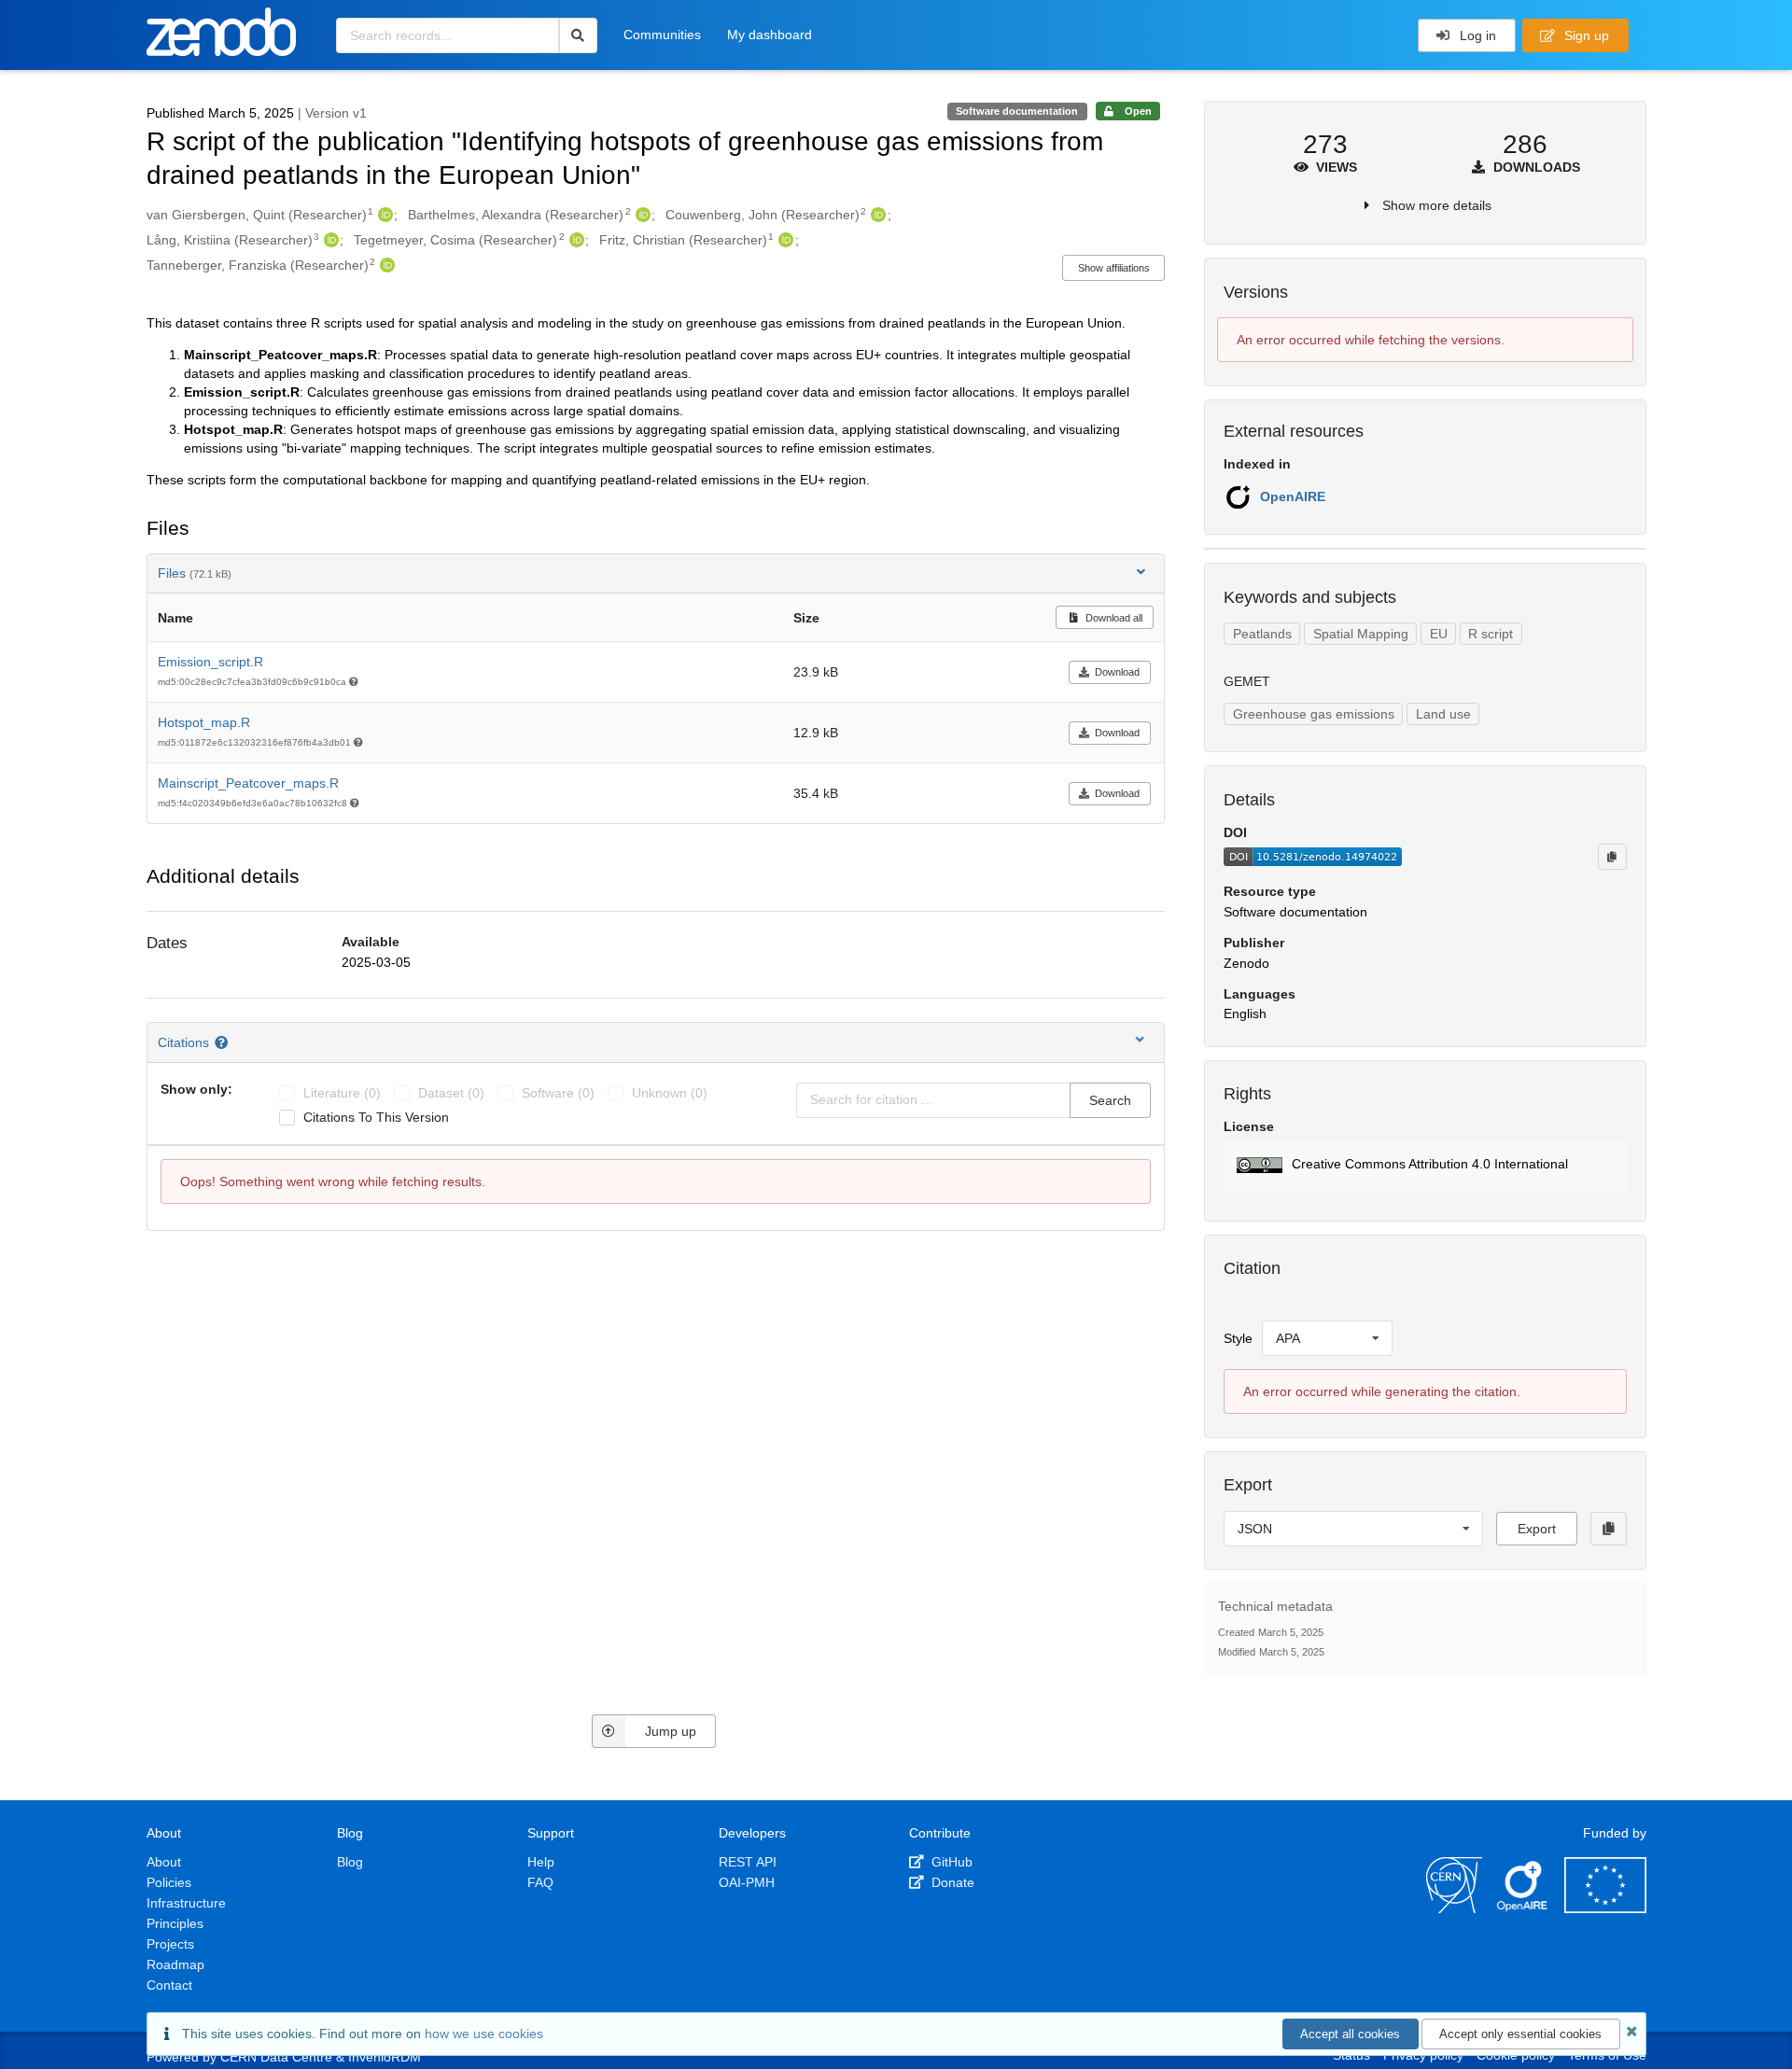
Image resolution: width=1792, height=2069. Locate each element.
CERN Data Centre (276, 2057)
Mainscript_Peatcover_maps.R (248, 783)
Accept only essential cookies (1520, 2034)
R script (1491, 634)
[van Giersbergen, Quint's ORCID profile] (383, 215)
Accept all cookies (1350, 2034)
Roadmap (175, 1964)
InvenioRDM (385, 2057)
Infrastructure (186, 1903)
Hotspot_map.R (204, 722)
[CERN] (1454, 1908)
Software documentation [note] (1017, 111)
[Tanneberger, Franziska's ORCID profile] (385, 265)
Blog (350, 1862)
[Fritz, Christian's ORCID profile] (784, 240)
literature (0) (342, 1093)
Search (1110, 1100)
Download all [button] (1113, 618)
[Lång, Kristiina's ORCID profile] (329, 240)
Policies (169, 1882)
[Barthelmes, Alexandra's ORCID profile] (641, 215)
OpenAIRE (1293, 496)
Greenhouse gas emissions (1314, 714)
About (164, 1862)
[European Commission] (1605, 1908)
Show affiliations (1114, 268)
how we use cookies (484, 2034)
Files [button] (195, 573)
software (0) (558, 1093)
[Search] (578, 35)
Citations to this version (376, 1117)
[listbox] (1327, 1338)
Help (541, 1862)
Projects (170, 1944)
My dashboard (770, 35)
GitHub (950, 1862)
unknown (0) (670, 1093)
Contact (169, 1985)
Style (1238, 1338)
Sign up (1585, 35)
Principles (175, 1923)
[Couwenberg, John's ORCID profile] (876, 215)
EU (1439, 634)
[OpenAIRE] (1523, 1908)
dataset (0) (451, 1093)
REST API (748, 1862)
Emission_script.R (210, 662)
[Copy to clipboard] (1612, 857)
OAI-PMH (747, 1882)
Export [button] (1537, 1529)
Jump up (671, 1731)
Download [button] (1117, 672)
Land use (1443, 714)
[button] (1425, 1166)
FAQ (540, 1882)
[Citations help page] (224, 1042)
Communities (662, 35)
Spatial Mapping (1361, 634)
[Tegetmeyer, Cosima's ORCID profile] (574, 240)
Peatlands (1262, 634)
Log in (1476, 35)
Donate (951, 1882)
